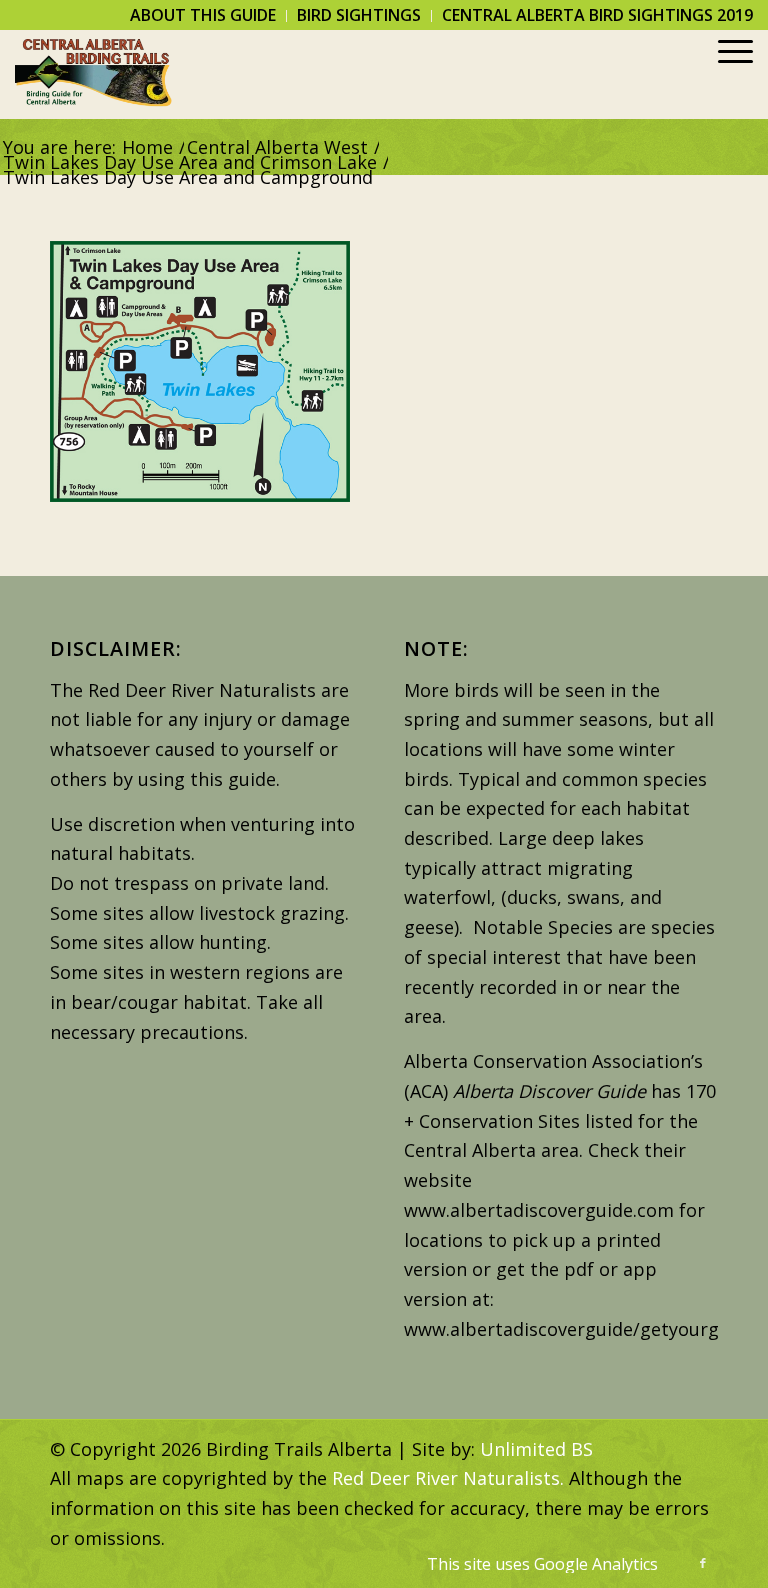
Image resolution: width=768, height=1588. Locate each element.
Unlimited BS (536, 1449)
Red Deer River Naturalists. (448, 1478)
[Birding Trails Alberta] (94, 74)
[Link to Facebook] (703, 1563)
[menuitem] (203, 16)
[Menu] (725, 74)
